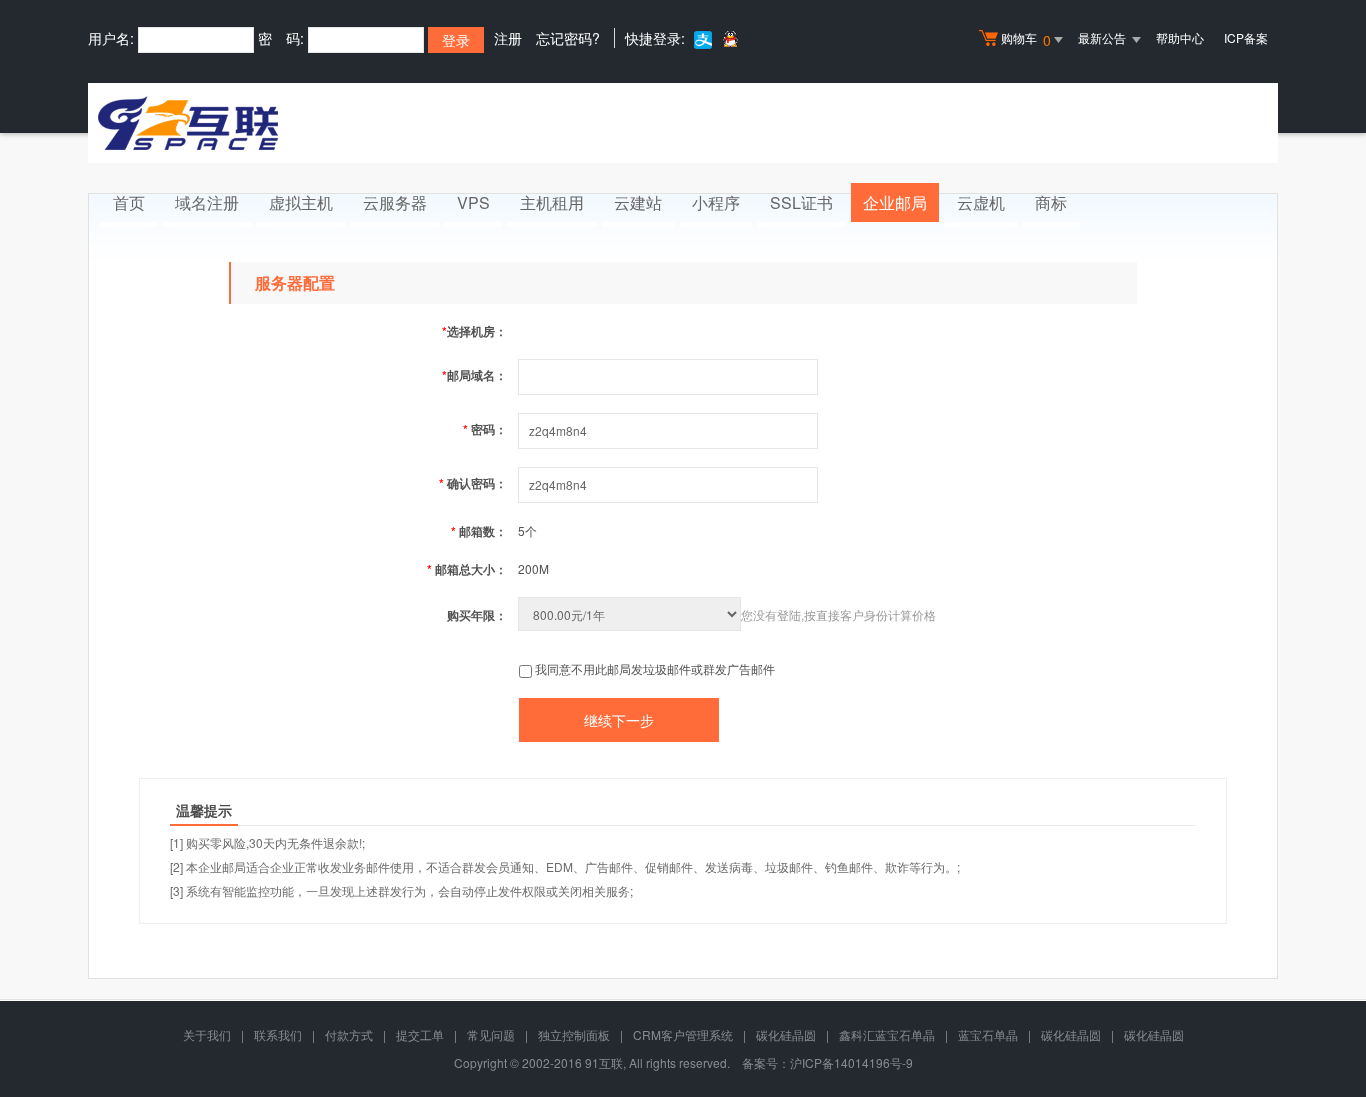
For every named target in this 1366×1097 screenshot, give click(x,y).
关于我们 (207, 1034)
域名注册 (207, 202)
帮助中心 (1180, 37)
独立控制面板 (574, 1034)
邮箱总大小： (467, 569)
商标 (1051, 202)
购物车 (1026, 39)
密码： (485, 429)
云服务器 (395, 202)
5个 (527, 530)
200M (533, 568)
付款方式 (349, 1034)
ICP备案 (1246, 37)
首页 (129, 202)
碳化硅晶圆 (786, 1034)
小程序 (716, 202)
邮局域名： (474, 375)
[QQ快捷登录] (729, 38)
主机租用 (552, 202)
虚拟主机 (301, 202)
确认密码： (473, 483)
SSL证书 (801, 202)
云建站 (638, 202)
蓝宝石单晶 (988, 1034)
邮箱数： (479, 531)
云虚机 (981, 202)
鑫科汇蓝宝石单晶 (887, 1034)
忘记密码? (568, 38)
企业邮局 (895, 202)
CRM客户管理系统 (683, 1034)
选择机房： (474, 331)
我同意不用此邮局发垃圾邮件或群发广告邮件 (655, 668)
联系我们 (278, 1034)
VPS (473, 202)
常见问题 (491, 1034)
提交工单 (420, 1034)
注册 (508, 38)
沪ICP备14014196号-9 (851, 1062)
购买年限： (477, 615)
